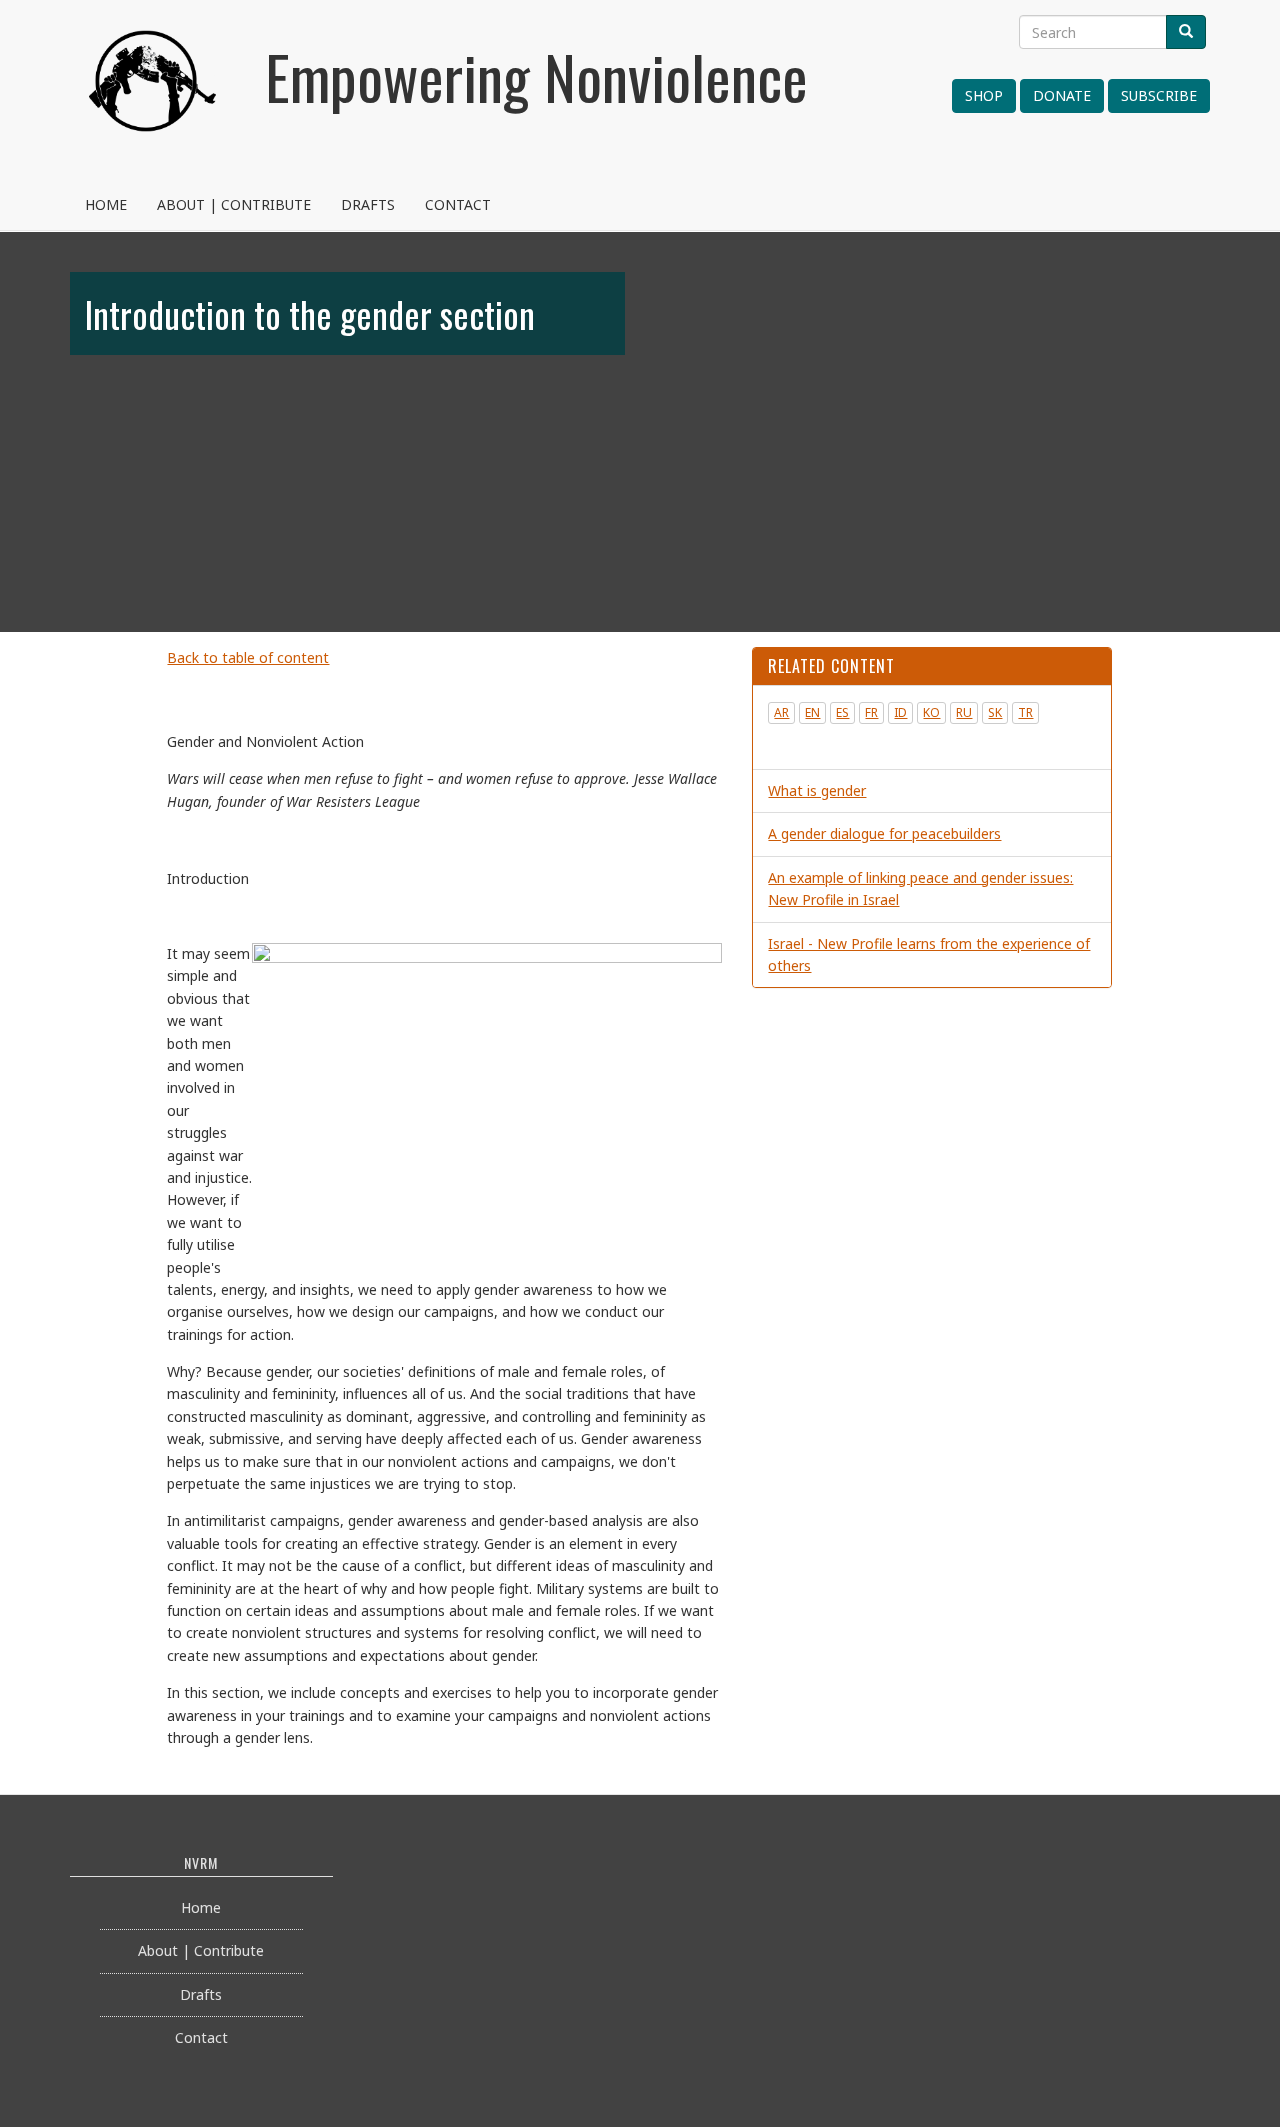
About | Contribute (234, 204)
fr (871, 712)
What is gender (817, 790)
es (842, 712)
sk (995, 712)
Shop (984, 95)
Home (106, 204)
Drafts (368, 204)
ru (964, 712)
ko (931, 712)
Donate (1062, 95)
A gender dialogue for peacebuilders (884, 833)
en (812, 712)
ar (781, 712)
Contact (458, 204)
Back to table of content (248, 657)
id (900, 712)
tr (1025, 712)
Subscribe (1159, 95)
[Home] (152, 105)
